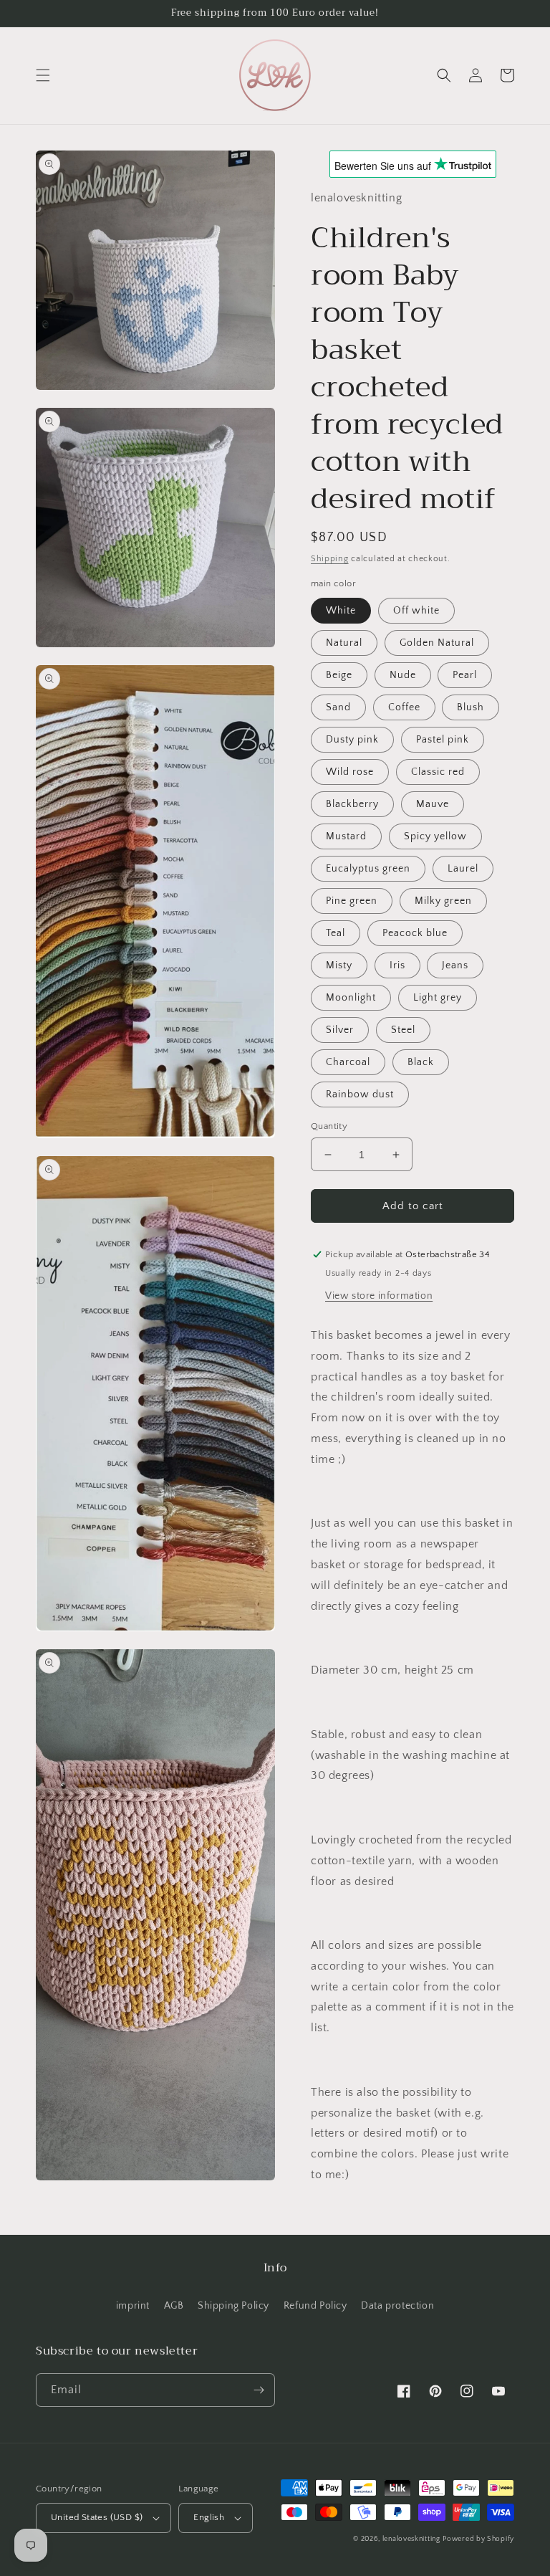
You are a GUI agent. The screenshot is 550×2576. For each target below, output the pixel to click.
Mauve (433, 804)
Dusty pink (352, 740)
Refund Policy (315, 2306)
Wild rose (350, 772)
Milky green (443, 901)
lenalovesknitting (411, 2539)
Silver (340, 1030)
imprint (133, 2306)
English (209, 2517)
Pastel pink (443, 740)
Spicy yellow (435, 836)
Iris (397, 965)
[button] (43, 75)
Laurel (463, 869)
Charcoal (348, 1062)
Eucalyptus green (368, 869)
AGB (174, 2306)
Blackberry (352, 804)
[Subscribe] (259, 2390)
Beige (339, 675)
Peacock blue (415, 933)
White (341, 611)
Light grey (438, 998)
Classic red (438, 772)
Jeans (455, 965)
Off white (416, 611)
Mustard (346, 836)
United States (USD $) (97, 2517)
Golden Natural (437, 643)
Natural (344, 643)
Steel (403, 1030)
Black (421, 1062)
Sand (338, 707)
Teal (336, 933)
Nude (403, 675)
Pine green (352, 901)
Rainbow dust (360, 1094)
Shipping (330, 559)
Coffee (404, 707)
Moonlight (351, 998)
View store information (379, 1296)
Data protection (397, 2306)
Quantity (329, 1126)
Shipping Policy (233, 2306)
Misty (339, 965)
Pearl (465, 675)
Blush (471, 707)
